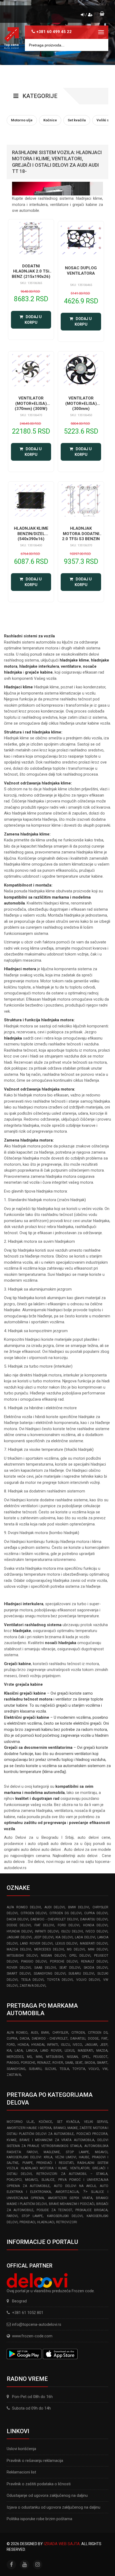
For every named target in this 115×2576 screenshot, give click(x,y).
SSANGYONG (16, 2069)
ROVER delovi (19, 1968)
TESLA (64, 2069)
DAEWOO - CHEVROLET (50, 2039)
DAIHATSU (78, 2039)
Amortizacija (67, 2192)
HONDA (23, 2045)
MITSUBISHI (55, 2057)
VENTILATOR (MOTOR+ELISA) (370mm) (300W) (31, 403)
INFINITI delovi (47, 1931)
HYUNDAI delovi (20, 1931)
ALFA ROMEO (17, 2033)
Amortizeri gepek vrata (70, 2198)
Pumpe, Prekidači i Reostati (48, 2163)
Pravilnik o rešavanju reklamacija (35, 2461)
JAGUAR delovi (19, 1937)
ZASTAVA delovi (32, 1986)
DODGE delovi (19, 1925)
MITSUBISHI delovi (22, 1956)
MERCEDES (15, 2057)
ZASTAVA (14, 2075)
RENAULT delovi (94, 1961)
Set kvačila (68, 2122)
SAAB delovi (45, 1968)
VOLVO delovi (88, 1980)
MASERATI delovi (94, 1943)
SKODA (90, 2063)
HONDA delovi (95, 1925)
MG (29, 2057)
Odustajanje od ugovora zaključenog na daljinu (47, 2495)
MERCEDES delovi (49, 1949)
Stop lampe (32, 2216)
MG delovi (76, 1949)
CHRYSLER (60, 2033)
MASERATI (85, 2051)
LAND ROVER (51, 2051)
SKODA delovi (96, 1968)
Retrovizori (67, 2222)
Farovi (12, 2216)
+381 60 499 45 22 (54, 32)
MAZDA (102, 2051)
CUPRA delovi (96, 1913)
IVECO (77, 2045)
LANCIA (32, 2051)
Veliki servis (96, 2122)
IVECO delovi (97, 1931)
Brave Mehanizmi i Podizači (72, 2204)
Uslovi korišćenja (21, 2449)
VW (105, 2069)
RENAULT (44, 2063)
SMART (102, 2063)
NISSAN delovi (53, 1956)
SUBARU (35, 2069)
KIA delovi (64, 1937)
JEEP (104, 2045)
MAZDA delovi (19, 1949)
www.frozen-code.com (32, 2336)
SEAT (79, 2063)
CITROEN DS (98, 2033)
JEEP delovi (44, 1937)
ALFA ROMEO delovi (24, 1907)
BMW (45, 2033)
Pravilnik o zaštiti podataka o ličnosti (39, 2484)
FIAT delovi (44, 1925)
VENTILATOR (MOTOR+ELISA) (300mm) (81, 403)
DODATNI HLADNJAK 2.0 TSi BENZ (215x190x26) (31, 271)
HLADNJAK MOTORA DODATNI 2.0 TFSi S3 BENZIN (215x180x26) (81, 536)
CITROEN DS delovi (65, 1913)
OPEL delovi (80, 1956)
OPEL (86, 2057)
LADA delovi (85, 1937)
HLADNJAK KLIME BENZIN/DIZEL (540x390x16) (31, 534)
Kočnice (45, 2122)
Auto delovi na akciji (75, 2186)
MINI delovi (98, 1949)
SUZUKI (50, 2069)
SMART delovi (19, 1974)
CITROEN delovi (34, 1913)
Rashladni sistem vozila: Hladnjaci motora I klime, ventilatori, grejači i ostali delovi (57, 2168)
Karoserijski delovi (65, 2216)
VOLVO (94, 2069)
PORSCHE (28, 2063)
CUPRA (12, 2039)
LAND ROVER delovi (36, 1943)
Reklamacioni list (21, 2472)
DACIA (24, 2039)
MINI (39, 2057)
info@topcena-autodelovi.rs (37, 2324)
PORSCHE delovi (64, 1961)
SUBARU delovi (81, 1974)
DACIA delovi (18, 1919)
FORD (11, 2045)
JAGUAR (91, 2045)
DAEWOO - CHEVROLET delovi (54, 1919)
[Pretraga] (100, 45)
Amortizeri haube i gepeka (29, 2128)
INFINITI (53, 2045)
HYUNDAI (38, 2045)
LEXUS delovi (66, 1943)
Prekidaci (27, 2222)
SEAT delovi (70, 1968)
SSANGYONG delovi (50, 1974)
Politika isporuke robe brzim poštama (39, 2519)
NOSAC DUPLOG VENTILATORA (81, 271)
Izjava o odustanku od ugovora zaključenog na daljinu (53, 2507)
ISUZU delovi (72, 1931)
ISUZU (66, 2045)
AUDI (34, 2033)
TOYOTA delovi (60, 1980)
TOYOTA (79, 2069)
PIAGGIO (13, 2063)
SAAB (69, 2063)
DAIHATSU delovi (94, 1919)
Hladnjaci (46, 2222)
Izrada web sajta (62, 2544)
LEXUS (70, 2051)
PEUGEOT (100, 2057)
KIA (9, 2051)
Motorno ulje (20, 2122)
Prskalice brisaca (91, 2210)
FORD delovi (69, 1925)
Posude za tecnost (54, 2210)
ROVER (58, 2063)
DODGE (93, 2039)
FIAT (104, 2039)
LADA (19, 2051)
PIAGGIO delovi (34, 1961)
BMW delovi (79, 1907)
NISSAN (72, 2057)
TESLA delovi (32, 1980)
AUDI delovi (55, 1907)
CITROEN (78, 2033)
